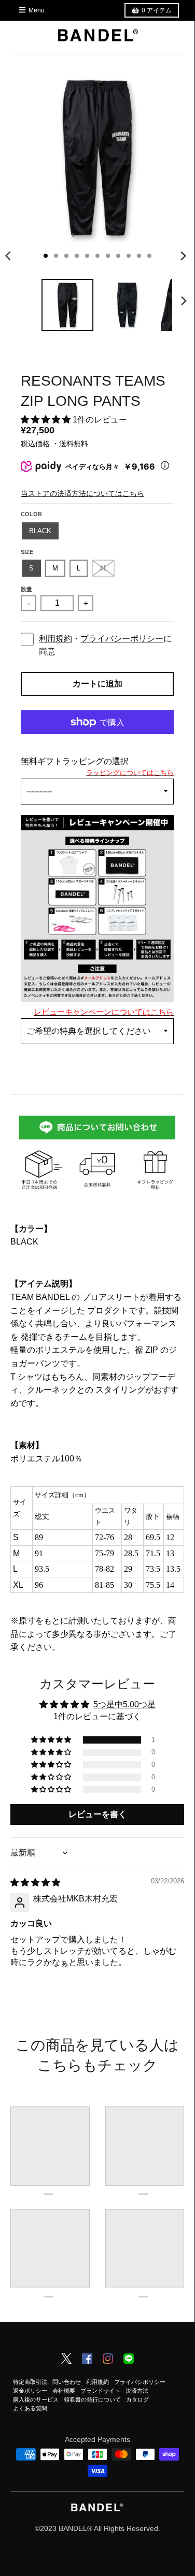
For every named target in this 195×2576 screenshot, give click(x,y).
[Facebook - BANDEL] (87, 2360)
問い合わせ (67, 2382)
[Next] (183, 256)
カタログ (137, 2399)
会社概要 (64, 2391)
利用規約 (55, 639)
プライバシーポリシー (122, 639)
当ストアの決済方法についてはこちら (82, 493)
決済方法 (137, 2391)
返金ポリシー (30, 2391)
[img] (35, 1883)
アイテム (157, 10)
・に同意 (105, 645)
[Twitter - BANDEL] (66, 2359)
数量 (26, 589)
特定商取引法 (30, 2382)
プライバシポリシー (140, 2382)
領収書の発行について (92, 2399)
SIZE (27, 552)
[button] (47, 420)
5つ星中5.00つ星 (124, 1704)
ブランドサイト (100, 2391)
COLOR (31, 514)
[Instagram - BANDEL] (108, 2360)
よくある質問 (30, 2408)
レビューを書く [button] (97, 1814)
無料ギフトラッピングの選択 (75, 761)
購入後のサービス (36, 2399)
